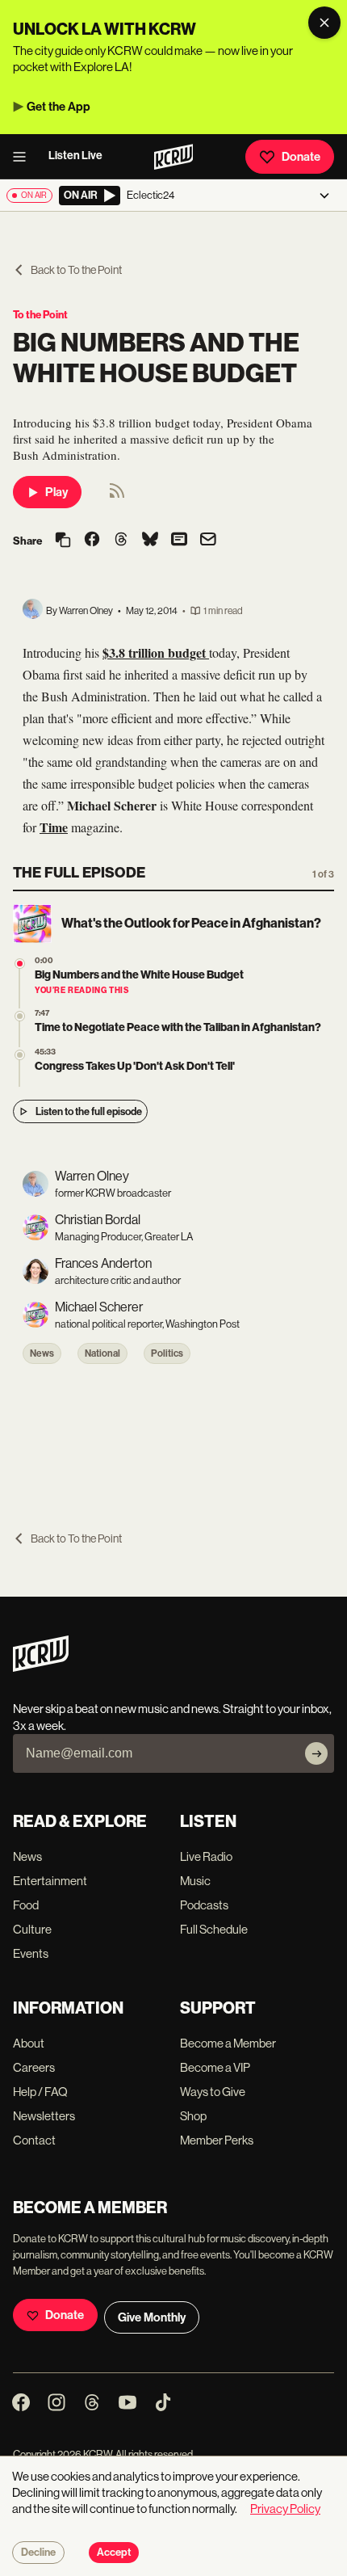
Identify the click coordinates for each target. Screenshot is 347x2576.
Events (31, 1953)
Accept (114, 2553)
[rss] (117, 496)
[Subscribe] (316, 1753)
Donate (301, 157)
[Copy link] (63, 541)
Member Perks (217, 2140)
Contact (34, 2140)
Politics (167, 1353)
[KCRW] (41, 1667)
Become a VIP (215, 2067)
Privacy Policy (285, 2509)
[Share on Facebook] (92, 541)
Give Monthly (152, 2317)
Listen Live (75, 156)
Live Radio (206, 1856)
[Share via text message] (179, 541)
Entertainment (50, 1881)
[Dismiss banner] (324, 23)
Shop (193, 2116)
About (29, 2043)
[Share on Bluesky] (150, 541)
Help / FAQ (40, 2092)
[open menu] (24, 157)
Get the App (59, 107)
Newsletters (44, 2116)
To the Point (40, 315)
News (42, 1353)
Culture (32, 1929)
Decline (38, 2553)
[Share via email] (208, 541)
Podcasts (204, 1905)
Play (56, 492)
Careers (34, 2067)
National (102, 1353)
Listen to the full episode (89, 1111)
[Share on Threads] (121, 541)
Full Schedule (214, 1929)
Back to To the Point (76, 270)
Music (195, 1881)
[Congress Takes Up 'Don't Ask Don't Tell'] (20, 1055)
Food (26, 1905)
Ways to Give (213, 2092)
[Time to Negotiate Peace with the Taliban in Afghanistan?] (20, 1016)
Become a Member (228, 2043)
